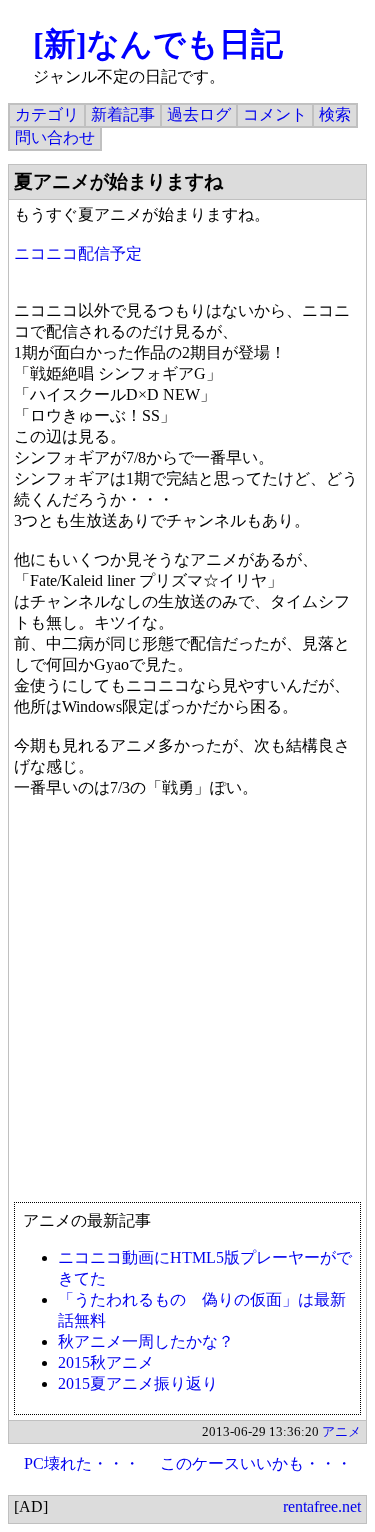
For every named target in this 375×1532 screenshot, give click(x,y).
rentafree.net (322, 1506)
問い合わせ (55, 137)
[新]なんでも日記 (158, 44)
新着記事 (123, 114)
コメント (275, 114)
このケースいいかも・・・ (256, 1463)
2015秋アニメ (106, 1362)
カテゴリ (47, 114)
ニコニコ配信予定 (78, 253)
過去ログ (199, 114)
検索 (335, 114)
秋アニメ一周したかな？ (146, 1341)
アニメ (341, 1431)
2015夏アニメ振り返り (138, 1383)
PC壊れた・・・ (82, 1463)
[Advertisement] (187, 1009)
